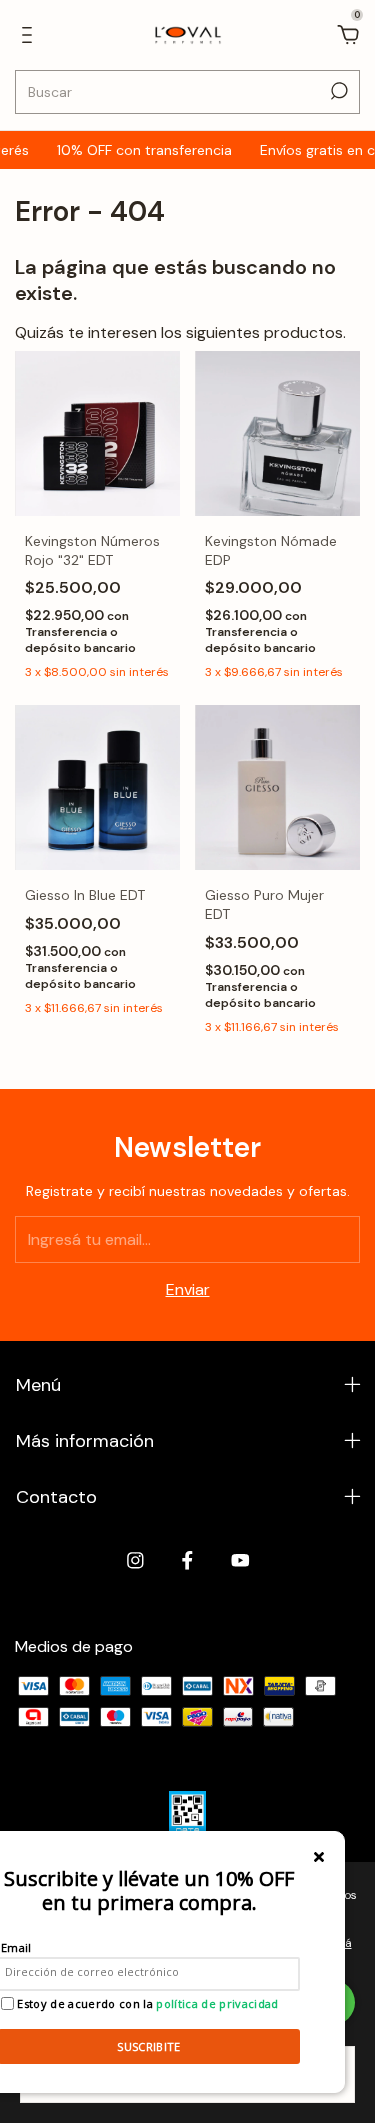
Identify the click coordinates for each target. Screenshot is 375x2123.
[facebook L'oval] (187, 1560)
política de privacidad (217, 2003)
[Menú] (30, 35)
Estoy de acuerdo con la (146, 2003)
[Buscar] (337, 91)
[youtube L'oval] (240, 1560)
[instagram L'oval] (135, 1560)
